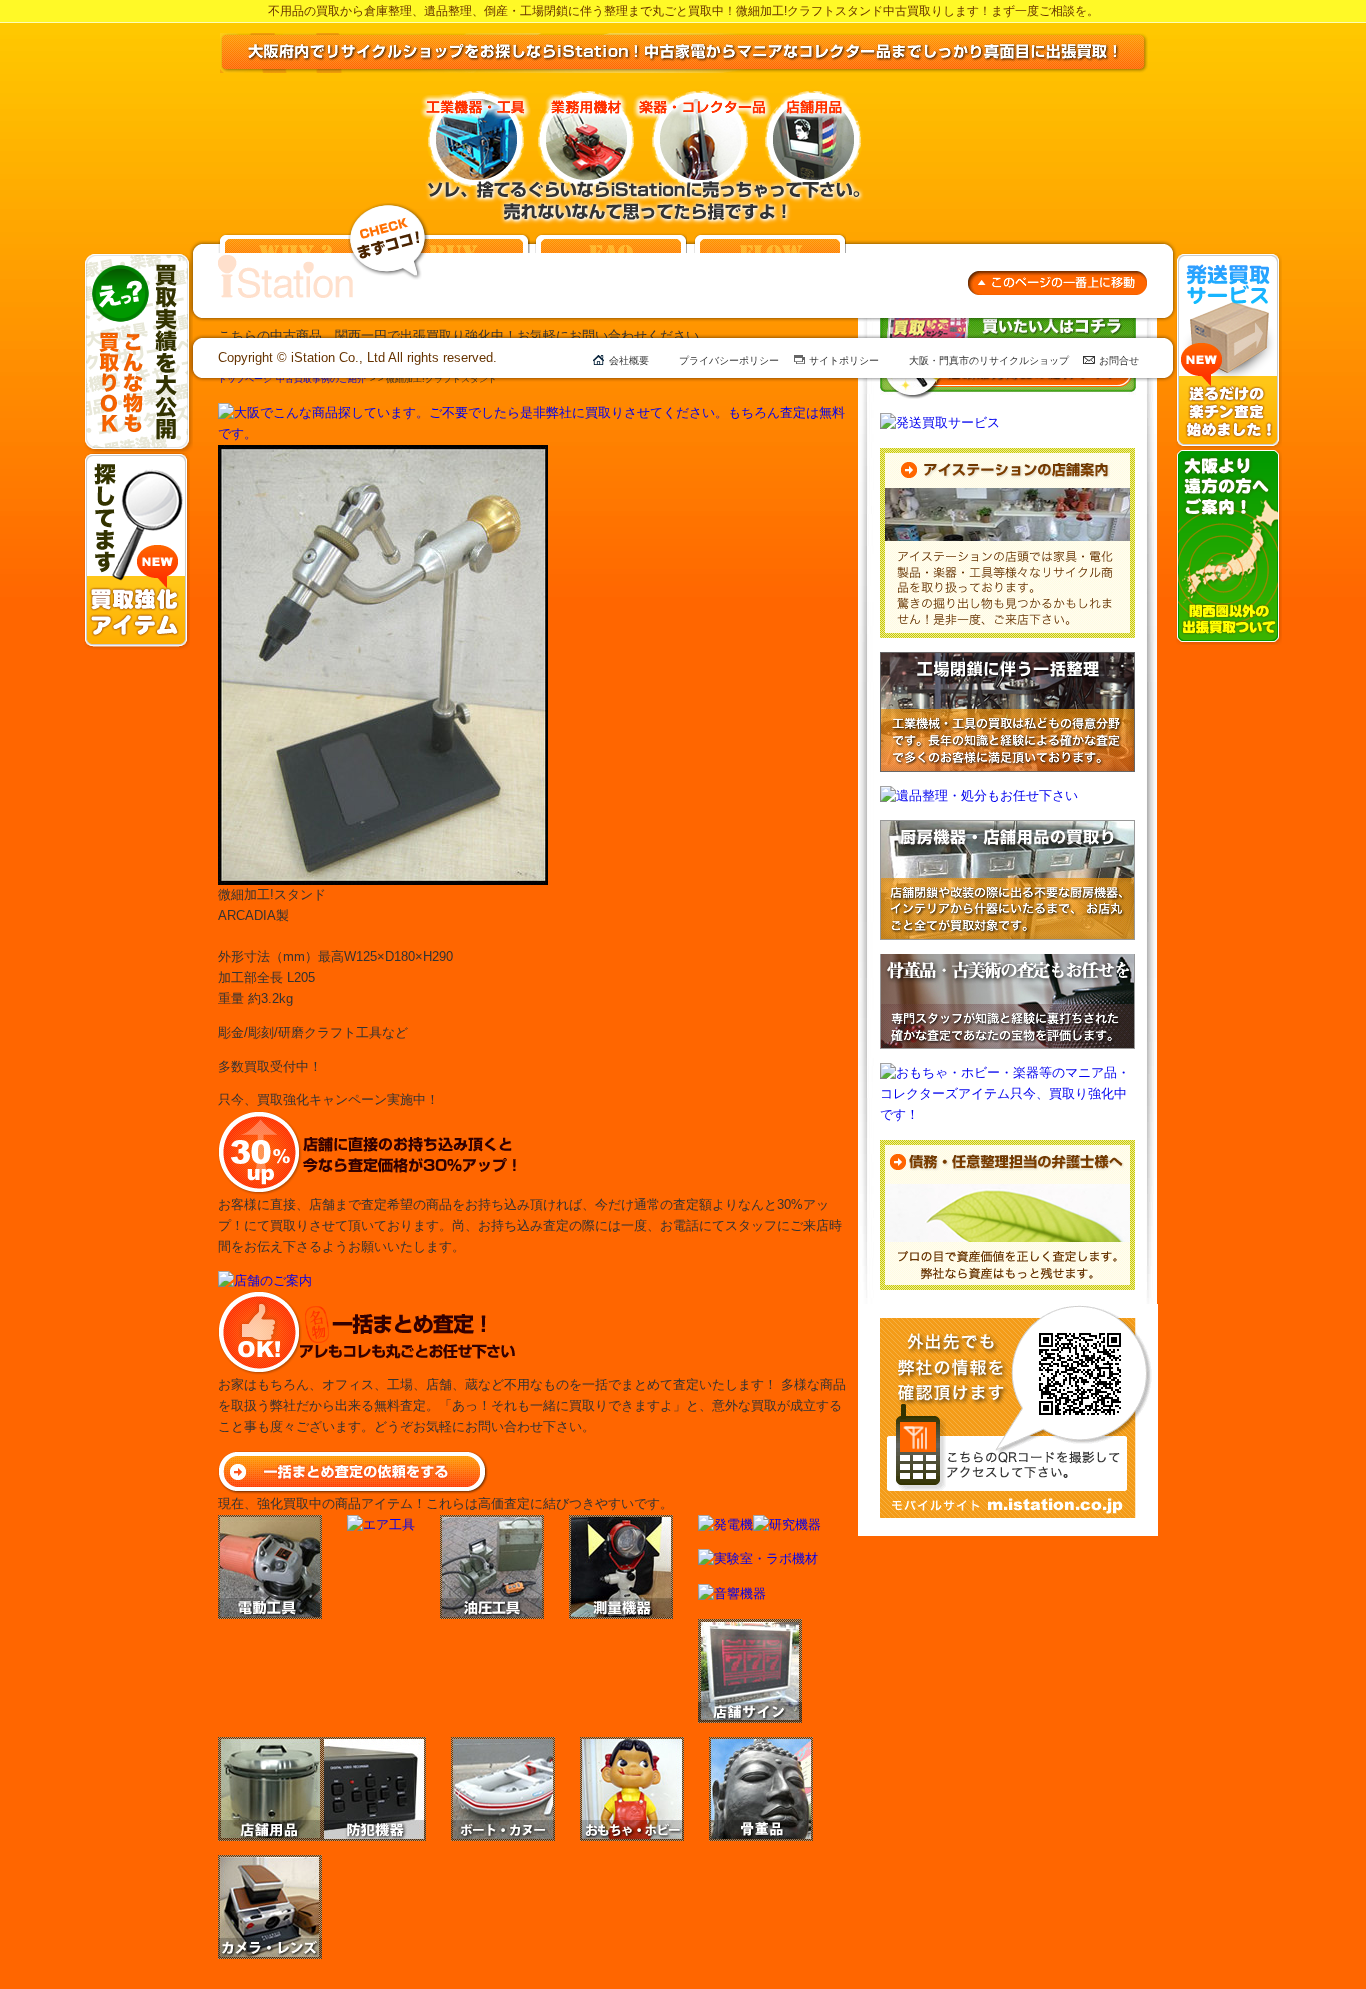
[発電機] (725, 1524)
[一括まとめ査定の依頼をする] (353, 1460)
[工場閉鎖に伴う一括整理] (1007, 661)
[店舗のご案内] (265, 1280)
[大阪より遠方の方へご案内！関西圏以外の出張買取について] (1229, 458)
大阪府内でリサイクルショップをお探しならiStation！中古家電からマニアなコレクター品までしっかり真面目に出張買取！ (684, 53)
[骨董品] (761, 1746)
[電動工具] (270, 1524)
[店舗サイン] (750, 1628)
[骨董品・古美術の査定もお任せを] (1007, 963)
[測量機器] (621, 1524)
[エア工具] (381, 1524)
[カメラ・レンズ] (270, 1864)
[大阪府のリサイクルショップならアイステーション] (285, 264)
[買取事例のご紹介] (388, 212)
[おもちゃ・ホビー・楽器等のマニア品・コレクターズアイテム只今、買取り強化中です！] (1008, 1072)
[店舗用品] (270, 1746)
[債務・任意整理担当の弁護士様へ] (1007, 1149)
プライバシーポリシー (729, 360)
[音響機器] (732, 1593)
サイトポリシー (844, 360)
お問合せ (1119, 360)
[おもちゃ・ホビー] (632, 1746)
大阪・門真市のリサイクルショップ (989, 360)
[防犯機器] (374, 1746)
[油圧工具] (492, 1524)
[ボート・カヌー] (503, 1746)
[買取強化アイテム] (137, 462)
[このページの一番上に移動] (1057, 280)
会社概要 (629, 360)
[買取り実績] (138, 262)
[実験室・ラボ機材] (758, 1558)
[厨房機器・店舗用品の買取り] (1007, 829)
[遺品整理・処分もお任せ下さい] (979, 795)
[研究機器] (787, 1524)
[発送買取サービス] (1229, 262)
